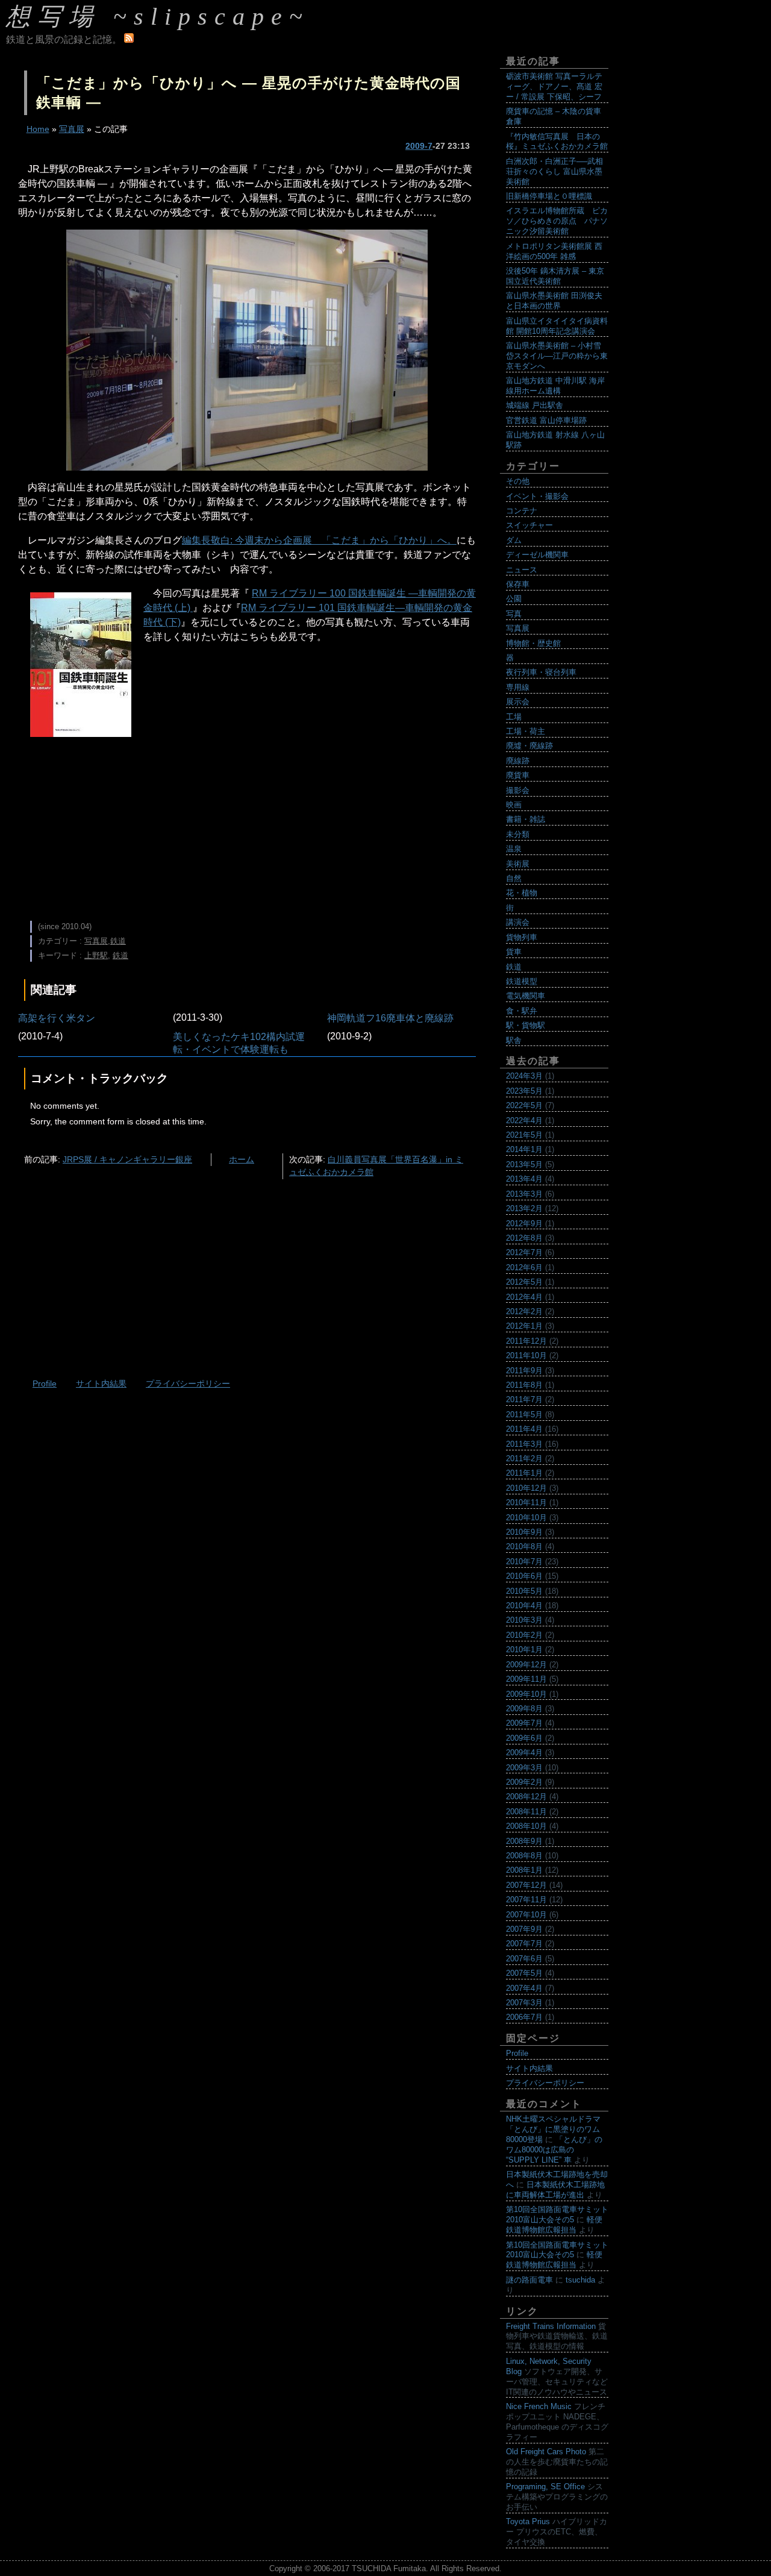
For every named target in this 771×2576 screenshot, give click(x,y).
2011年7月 (524, 1399)
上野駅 (96, 955)
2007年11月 (526, 1900)
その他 (518, 481)
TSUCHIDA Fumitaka (389, 2568)
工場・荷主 (526, 731)
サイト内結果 (101, 1384)
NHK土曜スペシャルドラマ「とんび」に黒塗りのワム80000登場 (553, 2129)
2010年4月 (524, 1606)
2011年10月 (526, 1355)
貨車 (514, 952)
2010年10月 (526, 1518)
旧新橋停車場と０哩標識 (549, 196)
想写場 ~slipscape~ (158, 17)
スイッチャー (529, 525)
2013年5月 (524, 1164)
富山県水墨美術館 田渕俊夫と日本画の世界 (554, 301)
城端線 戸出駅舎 (535, 405)
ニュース (522, 570)
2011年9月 (524, 1371)
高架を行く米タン (57, 1018)
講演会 (518, 922)
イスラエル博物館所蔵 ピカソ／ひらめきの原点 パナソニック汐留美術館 (557, 221)
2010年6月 (524, 1576)
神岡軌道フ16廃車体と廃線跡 (390, 1018)
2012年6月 (524, 1268)
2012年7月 (524, 1252)
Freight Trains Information (551, 2326)
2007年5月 (524, 1973)
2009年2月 (524, 1782)
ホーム (242, 1159)
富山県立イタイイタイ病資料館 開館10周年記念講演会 (557, 326)
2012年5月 (524, 1282)
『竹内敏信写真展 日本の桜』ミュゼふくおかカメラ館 (557, 142)
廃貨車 (518, 775)
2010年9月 (524, 1532)
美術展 (518, 864)
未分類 (518, 834)
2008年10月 (526, 1826)
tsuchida (580, 2280)
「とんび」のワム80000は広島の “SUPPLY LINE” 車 (554, 2150)
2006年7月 (524, 2017)
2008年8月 (524, 1856)
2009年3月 (524, 1768)
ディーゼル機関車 (537, 555)
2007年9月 (524, 1929)
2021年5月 (524, 1135)
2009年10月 (526, 1694)
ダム (514, 540)
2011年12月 (526, 1341)
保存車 (518, 584)
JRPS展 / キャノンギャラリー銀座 (127, 1159)
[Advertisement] (247, 827)
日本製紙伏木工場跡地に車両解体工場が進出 (555, 2190)
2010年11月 (526, 1503)
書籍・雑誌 (526, 819)
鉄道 (118, 941)
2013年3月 (524, 1194)
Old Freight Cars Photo (546, 2452)
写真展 (72, 129)
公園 (514, 599)
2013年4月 (524, 1179)
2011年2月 (524, 1459)
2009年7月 (524, 1723)
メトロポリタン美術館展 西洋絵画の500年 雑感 (554, 251)
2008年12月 (526, 1797)
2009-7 (419, 146)
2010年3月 (524, 1620)
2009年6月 (524, 1738)
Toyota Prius (528, 2521)
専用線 (518, 687)
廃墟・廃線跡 (529, 746)
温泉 (514, 849)
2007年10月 (526, 1915)
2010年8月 (524, 1547)
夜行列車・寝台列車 (541, 672)
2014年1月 (524, 1149)
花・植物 (522, 893)
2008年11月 (526, 1812)
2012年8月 (524, 1238)
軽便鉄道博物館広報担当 (554, 2225)
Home (38, 129)
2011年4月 (524, 1429)
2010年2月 (524, 1635)
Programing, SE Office (545, 2487)
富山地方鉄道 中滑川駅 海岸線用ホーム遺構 (555, 386)
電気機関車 (526, 996)
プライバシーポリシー (188, 1384)
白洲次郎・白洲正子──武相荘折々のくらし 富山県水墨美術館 (554, 171)
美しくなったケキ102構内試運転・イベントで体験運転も (239, 1043)
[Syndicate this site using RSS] (129, 39)
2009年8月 (524, 1709)
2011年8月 (524, 1385)
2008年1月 (524, 1870)
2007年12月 (526, 1885)
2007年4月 (524, 1988)
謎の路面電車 (529, 2280)
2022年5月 (524, 1105)
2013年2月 (524, 1208)
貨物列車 (522, 937)
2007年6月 (524, 1959)
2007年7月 (524, 1944)
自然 (514, 878)
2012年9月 (524, 1224)
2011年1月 (524, 1473)
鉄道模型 (522, 981)
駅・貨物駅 (526, 1025)
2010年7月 (524, 1562)
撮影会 (518, 790)
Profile (45, 1384)
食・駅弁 (522, 1011)
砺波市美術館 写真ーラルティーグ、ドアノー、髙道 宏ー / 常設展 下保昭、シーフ (554, 86)
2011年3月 (524, 1444)
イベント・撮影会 (537, 496)
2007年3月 (524, 2003)
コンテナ (522, 511)
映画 (514, 805)
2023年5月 (524, 1091)
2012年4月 (524, 1297)
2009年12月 (526, 1665)
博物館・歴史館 (533, 643)
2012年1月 (524, 1326)
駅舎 (514, 1040)
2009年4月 (524, 1753)
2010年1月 (524, 1650)
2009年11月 (526, 1679)
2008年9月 (524, 1841)
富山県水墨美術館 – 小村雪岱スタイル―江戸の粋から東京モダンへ (557, 356)
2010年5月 (524, 1591)
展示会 (518, 702)
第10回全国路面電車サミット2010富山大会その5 (557, 2214)
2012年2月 (524, 1312)
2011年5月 (524, 1415)
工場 (514, 717)
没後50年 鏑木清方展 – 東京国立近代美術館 (555, 276)
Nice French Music (539, 2406)
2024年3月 (524, 1076)
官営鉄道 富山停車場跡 (546, 420)
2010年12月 (526, 1488)
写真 (514, 614)
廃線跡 (518, 761)
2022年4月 (524, 1120)
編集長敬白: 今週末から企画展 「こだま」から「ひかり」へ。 (319, 540)
